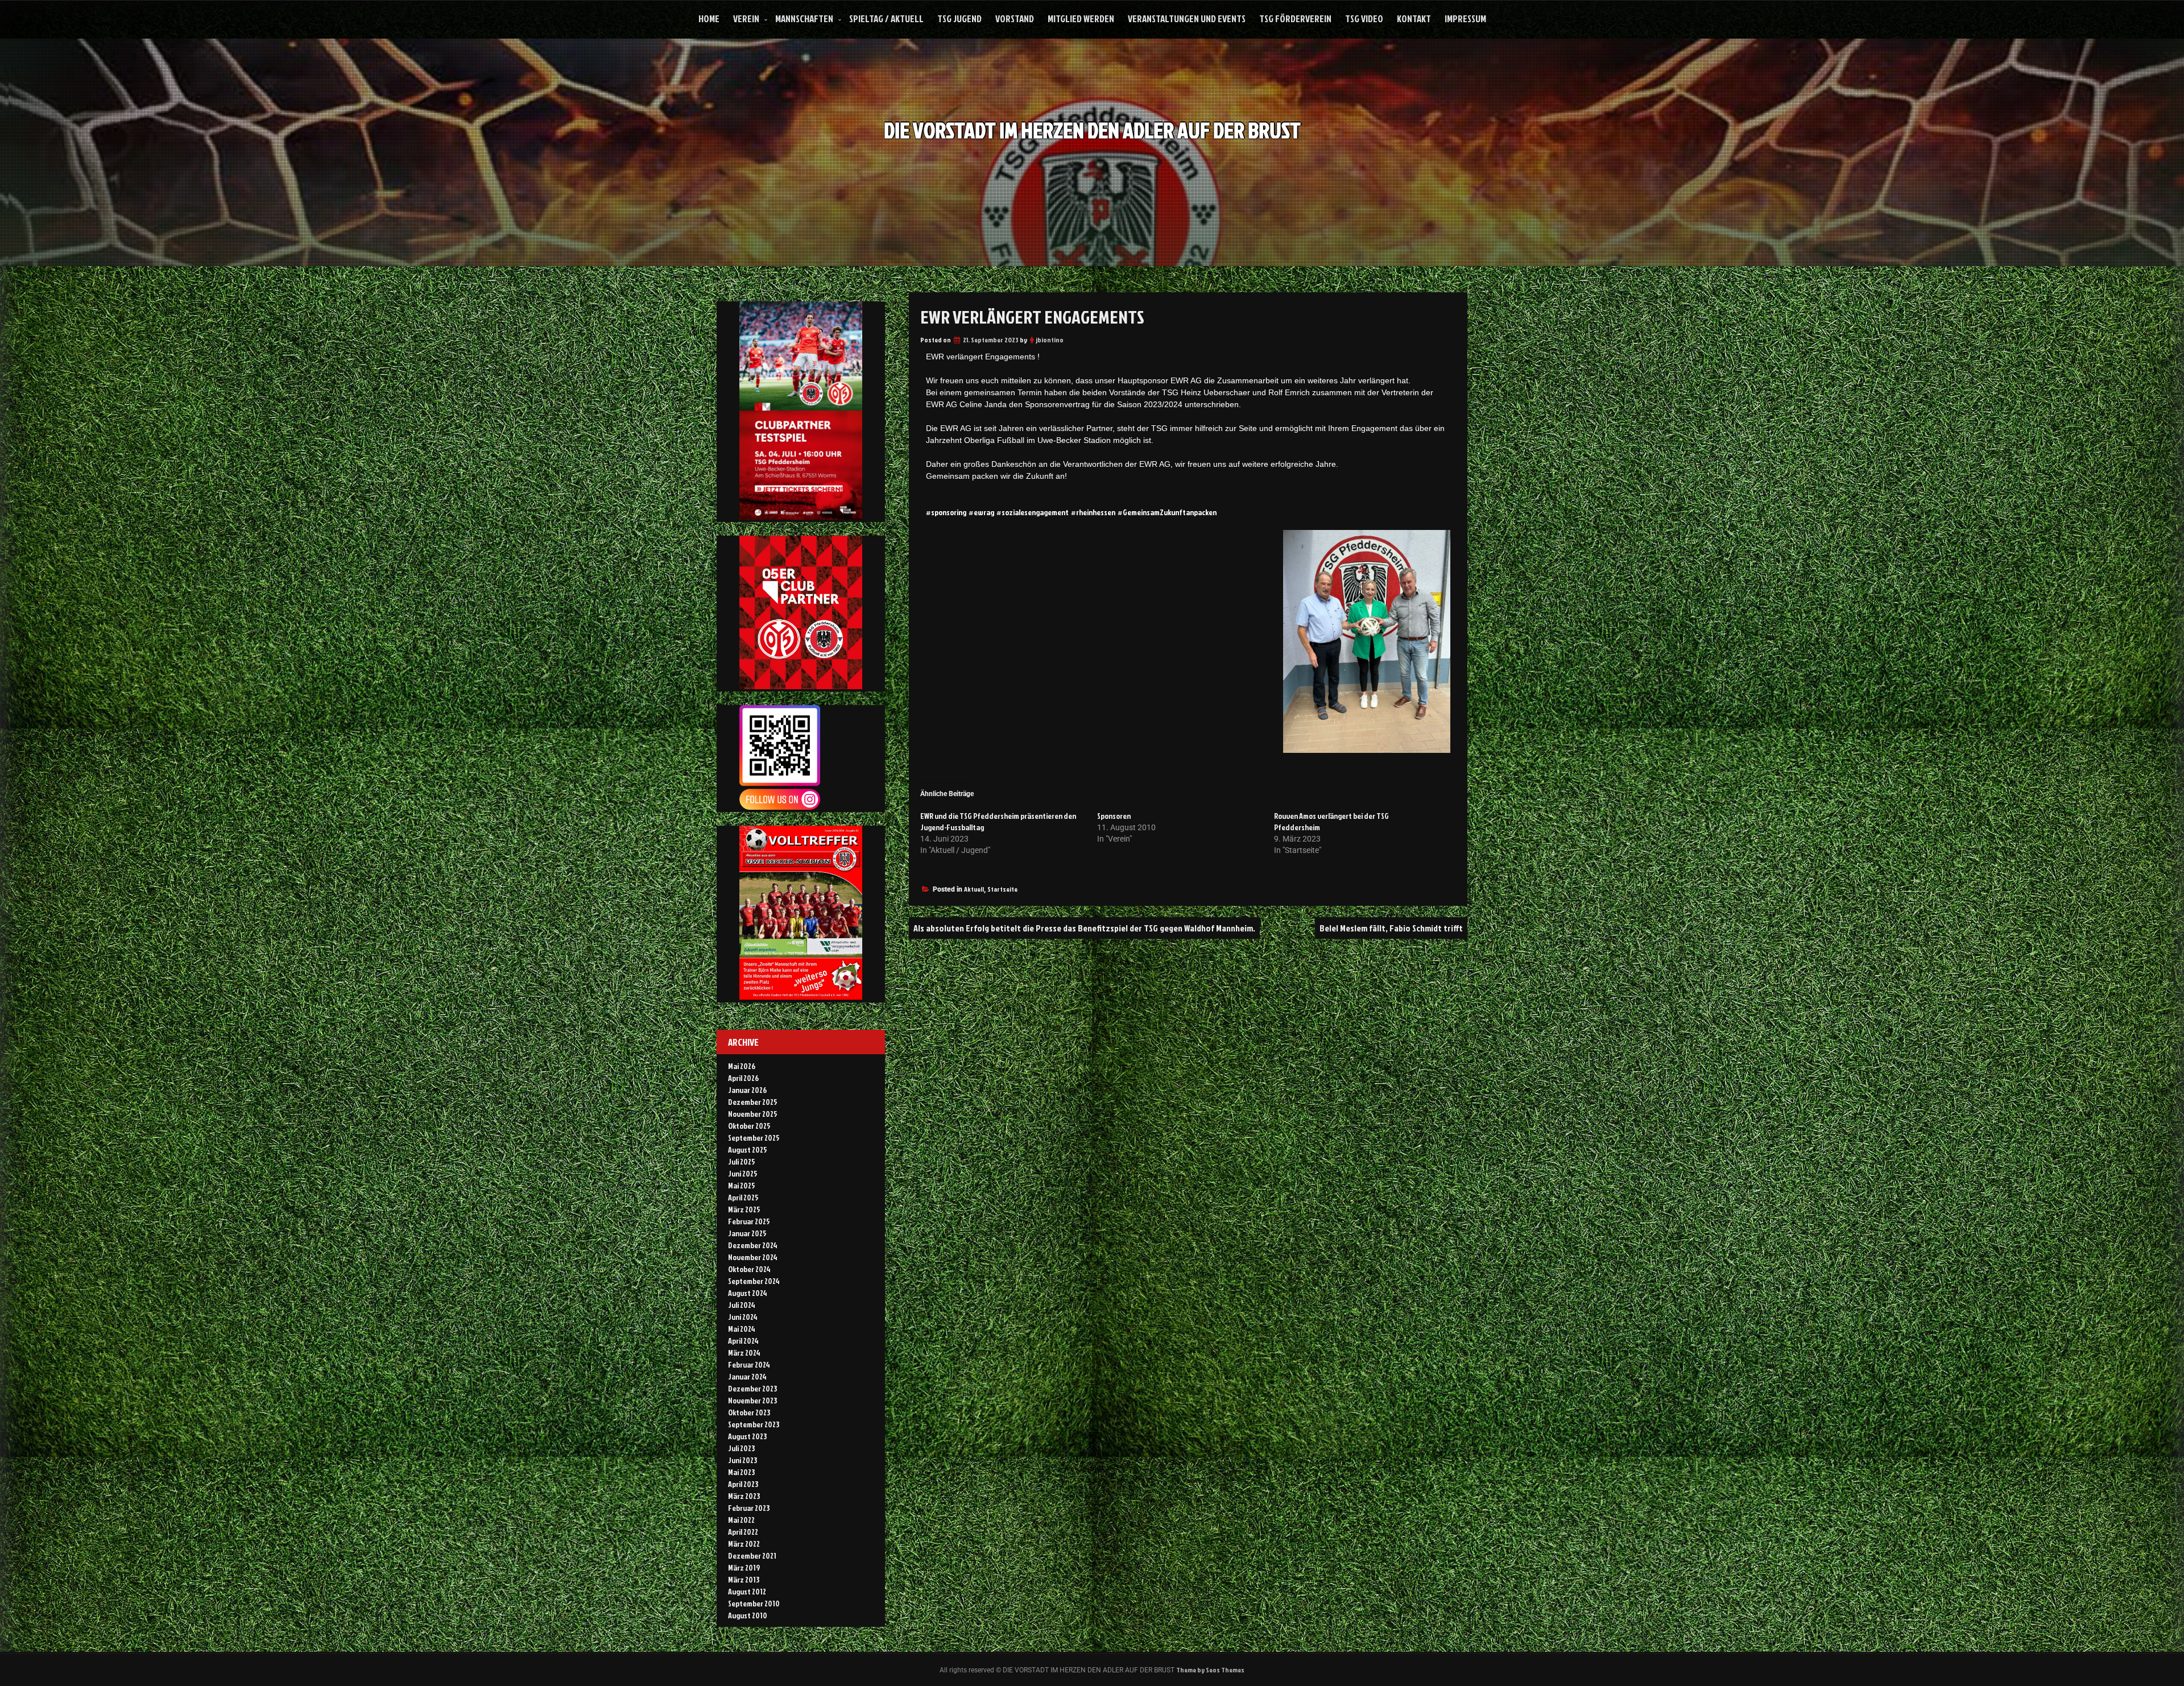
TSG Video (1364, 18)
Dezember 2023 (752, 1388)
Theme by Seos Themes (1210, 1670)
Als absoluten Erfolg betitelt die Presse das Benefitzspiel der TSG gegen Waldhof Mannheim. (1084, 928)
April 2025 (743, 1197)
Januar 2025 (747, 1233)
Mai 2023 (741, 1472)
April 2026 (743, 1078)
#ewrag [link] (981, 512)
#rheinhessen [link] (1093, 512)
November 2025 (753, 1114)
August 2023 (747, 1436)
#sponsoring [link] (946, 512)
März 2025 (744, 1209)
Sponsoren (1114, 816)
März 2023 (744, 1496)
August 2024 (748, 1293)
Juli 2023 (741, 1448)
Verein (746, 18)
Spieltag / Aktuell (886, 18)
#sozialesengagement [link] (1033, 512)
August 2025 (748, 1149)
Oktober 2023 (749, 1412)
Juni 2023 (743, 1460)
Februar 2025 (749, 1221)
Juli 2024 (742, 1305)
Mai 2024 (742, 1329)
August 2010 (748, 1615)
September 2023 (754, 1424)
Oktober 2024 (749, 1269)
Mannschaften (804, 18)
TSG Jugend (959, 18)
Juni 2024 (743, 1317)
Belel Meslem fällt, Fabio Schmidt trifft (1391, 928)
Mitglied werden (1081, 18)
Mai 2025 (742, 1185)
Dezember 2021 (752, 1555)
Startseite (1002, 889)
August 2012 (747, 1591)
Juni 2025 (743, 1173)
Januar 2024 (747, 1376)
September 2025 (754, 1138)
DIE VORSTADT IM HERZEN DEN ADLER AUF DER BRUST (1092, 130)
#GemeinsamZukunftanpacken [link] (1167, 512)
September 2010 (754, 1603)
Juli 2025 (742, 1161)
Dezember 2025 (753, 1102)
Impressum (1465, 18)
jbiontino (1050, 340)
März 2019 (744, 1567)
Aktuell (974, 889)
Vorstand (1015, 18)
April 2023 (743, 1484)
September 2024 (754, 1281)
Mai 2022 (741, 1520)
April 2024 (743, 1341)
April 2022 (743, 1532)
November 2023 (752, 1400)
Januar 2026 (747, 1090)
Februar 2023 (749, 1508)
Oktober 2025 (749, 1126)
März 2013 (744, 1579)
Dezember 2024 (753, 1245)
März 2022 (744, 1544)
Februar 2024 (749, 1364)
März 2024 (744, 1352)
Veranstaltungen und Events (1187, 18)
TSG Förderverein (1295, 18)
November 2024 (753, 1257)
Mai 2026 (742, 1066)
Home (709, 18)
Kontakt (1414, 18)
